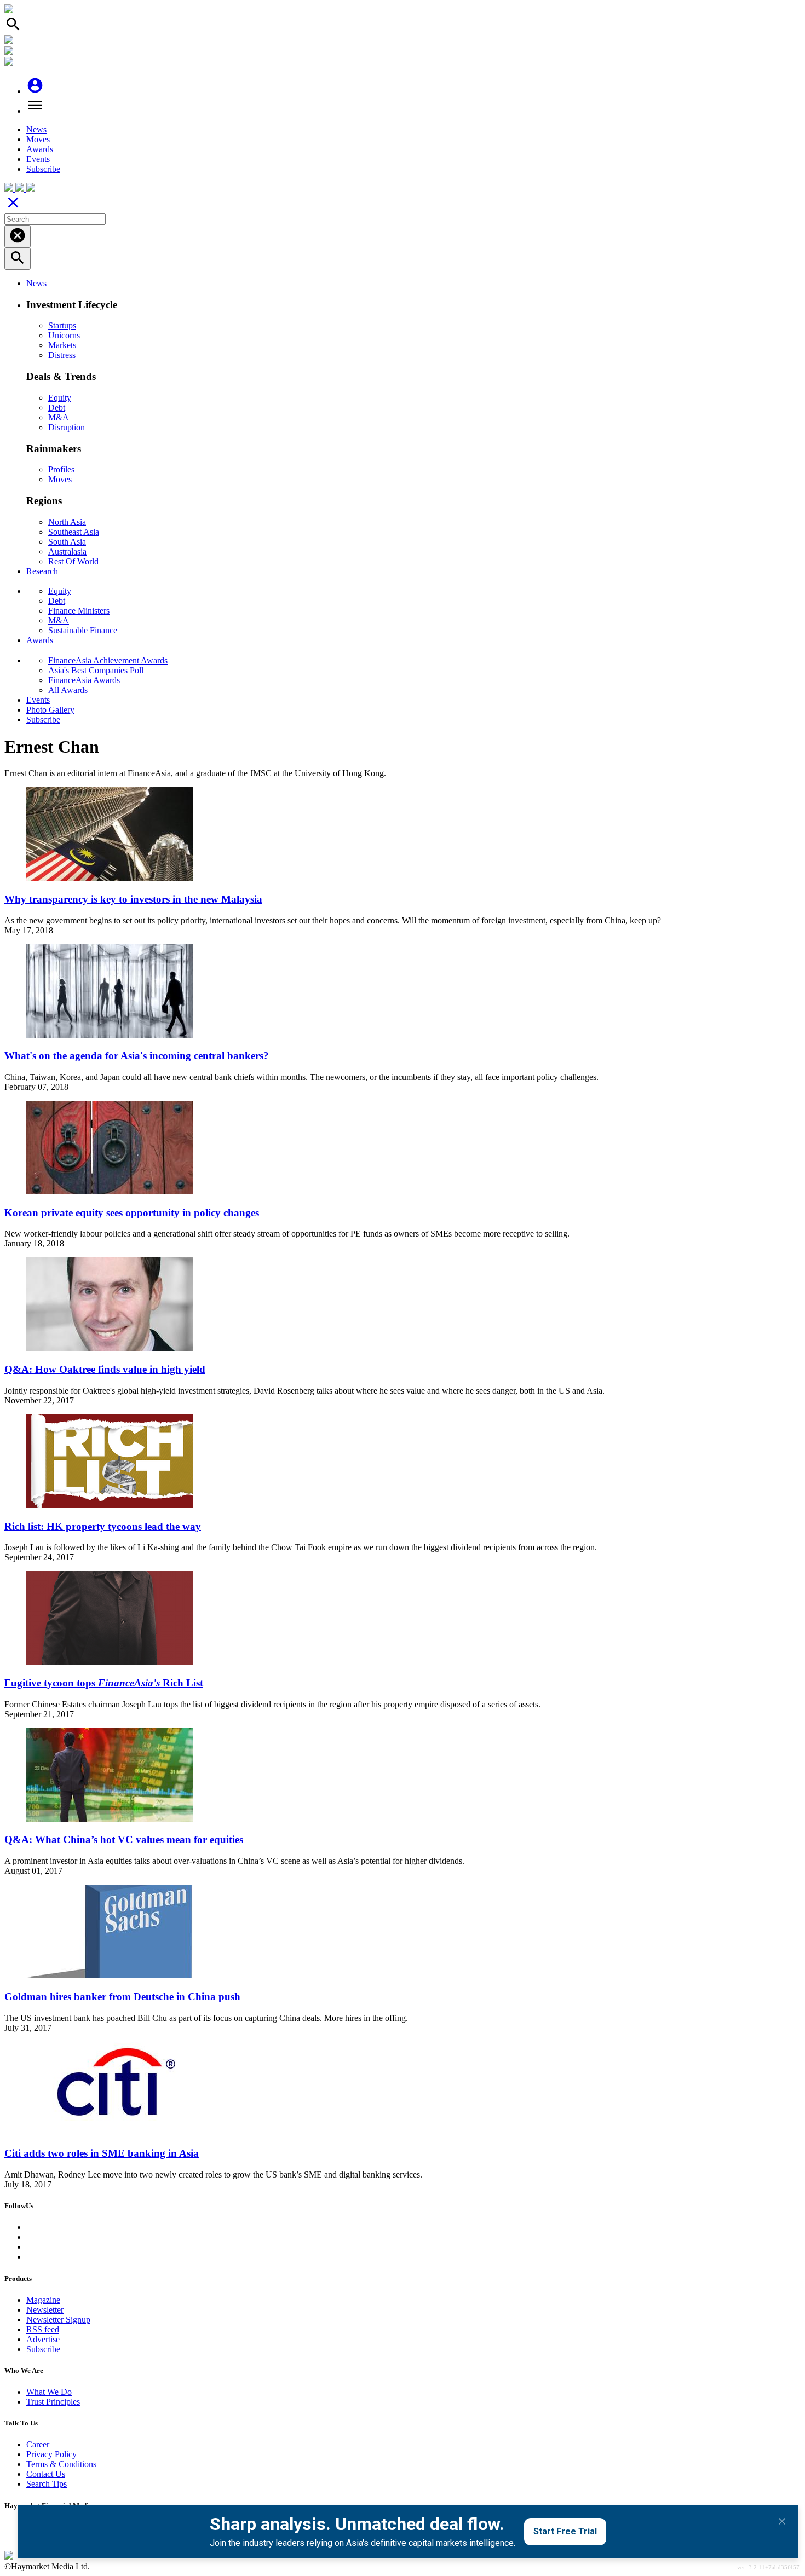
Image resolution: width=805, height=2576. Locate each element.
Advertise (43, 2339)
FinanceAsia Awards (84, 680)
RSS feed (43, 2329)
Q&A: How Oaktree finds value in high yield (105, 1369)
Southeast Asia (74, 532)
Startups (62, 325)
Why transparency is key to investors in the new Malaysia (133, 899)
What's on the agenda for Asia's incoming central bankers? (137, 1056)
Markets (62, 345)
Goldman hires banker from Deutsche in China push (122, 1997)
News (36, 129)
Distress (62, 355)
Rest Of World (73, 561)
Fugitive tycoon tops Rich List (104, 1683)
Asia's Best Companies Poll (96, 670)
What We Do (49, 2392)
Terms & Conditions (61, 2464)
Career (38, 2444)
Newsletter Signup (58, 2320)
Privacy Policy (51, 2454)
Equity (60, 398)
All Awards (68, 690)
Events (38, 159)
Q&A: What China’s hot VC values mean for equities (124, 1839)
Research (42, 571)
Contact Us (46, 2474)
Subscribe (43, 169)
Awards (40, 149)
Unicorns (64, 335)
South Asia (67, 542)
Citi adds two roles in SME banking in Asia (102, 2153)
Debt (57, 408)
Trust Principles (53, 2402)
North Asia (67, 522)
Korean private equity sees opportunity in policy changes (132, 1213)
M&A (59, 417)
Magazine (43, 2300)
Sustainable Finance (83, 630)
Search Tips (47, 2484)
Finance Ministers (79, 611)
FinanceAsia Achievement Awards (108, 660)
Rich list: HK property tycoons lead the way (103, 1526)
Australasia (67, 551)
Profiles (61, 469)
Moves (38, 139)
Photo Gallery (50, 710)
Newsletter (45, 2310)
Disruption (67, 427)
